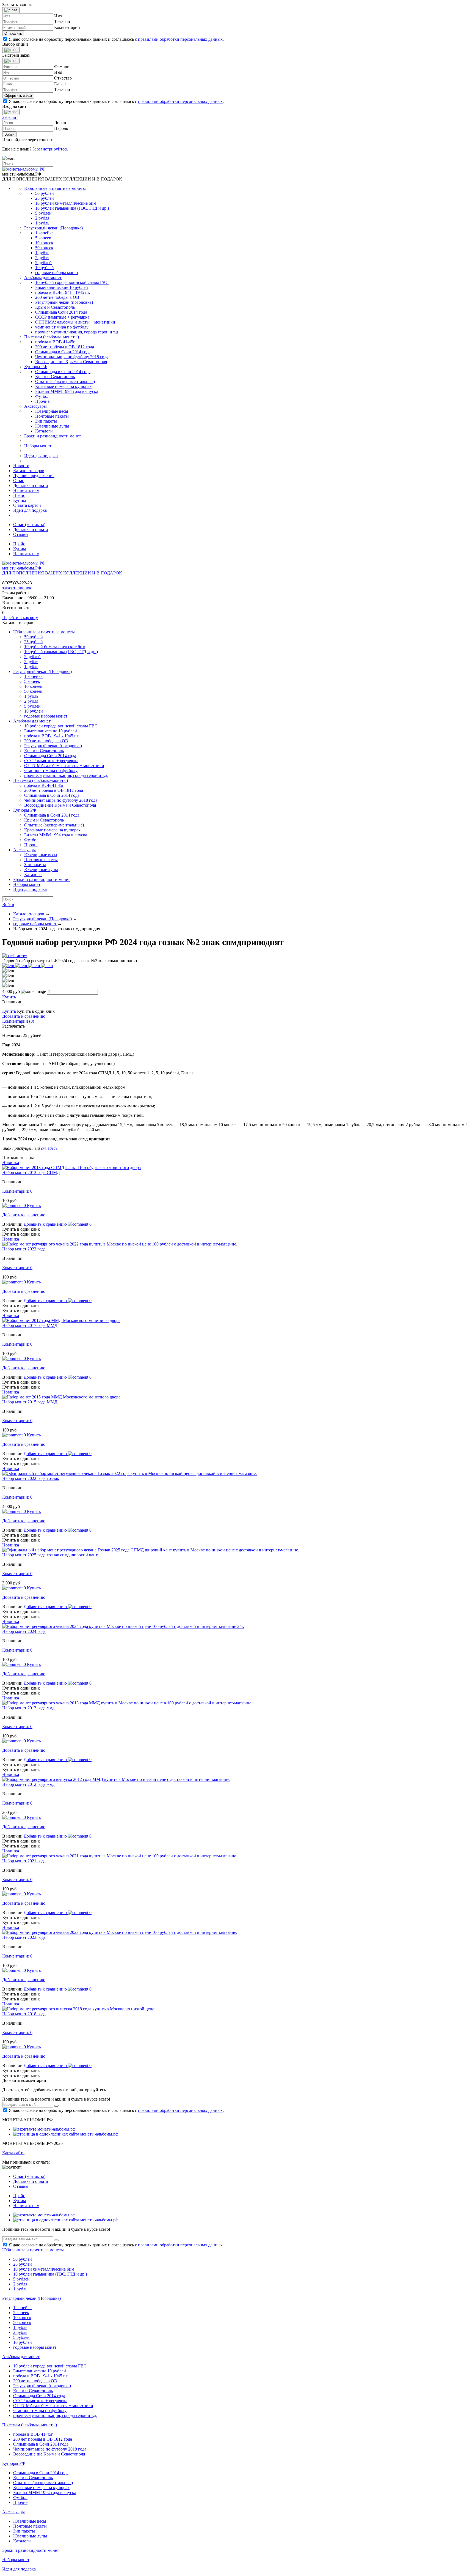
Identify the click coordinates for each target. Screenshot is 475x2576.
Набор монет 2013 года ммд (28, 1708)
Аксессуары (35, 406)
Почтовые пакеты (52, 416)
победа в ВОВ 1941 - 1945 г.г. (63, 292)
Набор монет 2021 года (24, 1861)
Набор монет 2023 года (24, 1937)
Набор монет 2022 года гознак (31, 1478)
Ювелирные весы (52, 411)
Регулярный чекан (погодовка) (64, 302)
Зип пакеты (46, 421)
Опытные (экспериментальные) (65, 381)
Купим (20, 500)
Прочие (42, 401)
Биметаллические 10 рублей (62, 287)
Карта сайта (13, 2153)
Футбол (42, 396)
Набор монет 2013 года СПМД (31, 1172)
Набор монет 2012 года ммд (28, 1784)
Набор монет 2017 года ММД (30, 1325)
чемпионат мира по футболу (62, 327)
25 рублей (45, 198)
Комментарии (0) (18, 1021)
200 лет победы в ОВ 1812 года (65, 347)
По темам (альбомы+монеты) (52, 337)
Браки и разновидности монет (53, 436)
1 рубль (42, 223)
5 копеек (43, 238)
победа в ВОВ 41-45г (55, 342)
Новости (21, 466)
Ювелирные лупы (52, 426)
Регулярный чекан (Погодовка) (53, 228)
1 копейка (44, 233)
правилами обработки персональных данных (180, 39)
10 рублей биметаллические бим (66, 203)
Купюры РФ (36, 367)
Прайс (19, 495)
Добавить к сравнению (24, 1016)
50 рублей (45, 193)
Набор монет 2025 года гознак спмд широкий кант (50, 1555)
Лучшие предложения (34, 476)
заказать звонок (17, 588)
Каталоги (44, 431)
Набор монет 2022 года (24, 1249)
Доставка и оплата (31, 485)
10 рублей (45, 268)
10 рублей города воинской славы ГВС (72, 282)
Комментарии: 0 (17, 1191)
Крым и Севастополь (55, 307)
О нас (19, 481)
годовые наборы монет (57, 273)
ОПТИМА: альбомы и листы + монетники (75, 322)
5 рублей (43, 213)
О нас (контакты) (29, 525)
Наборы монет (38, 446)
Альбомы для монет (43, 277)
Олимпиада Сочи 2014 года (61, 312)
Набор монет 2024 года (24, 1631)
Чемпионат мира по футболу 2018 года (72, 357)
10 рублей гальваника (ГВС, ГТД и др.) (72, 208)
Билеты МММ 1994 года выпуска (67, 391)
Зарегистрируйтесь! (51, 149)
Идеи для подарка (41, 456)
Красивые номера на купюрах (63, 386)
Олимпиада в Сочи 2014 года (63, 352)
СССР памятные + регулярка (62, 317)
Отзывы (21, 534)
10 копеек (44, 243)
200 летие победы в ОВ (57, 297)
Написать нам (26, 490)
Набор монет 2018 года (24, 2014)
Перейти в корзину (20, 618)
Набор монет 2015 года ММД (30, 1402)
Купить (9, 997)
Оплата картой (27, 505)
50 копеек (44, 248)
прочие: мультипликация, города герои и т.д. (77, 332)
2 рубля (42, 218)
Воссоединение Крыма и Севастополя (71, 362)
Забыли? (10, 117)
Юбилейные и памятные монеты (55, 188)
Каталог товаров (29, 471)
